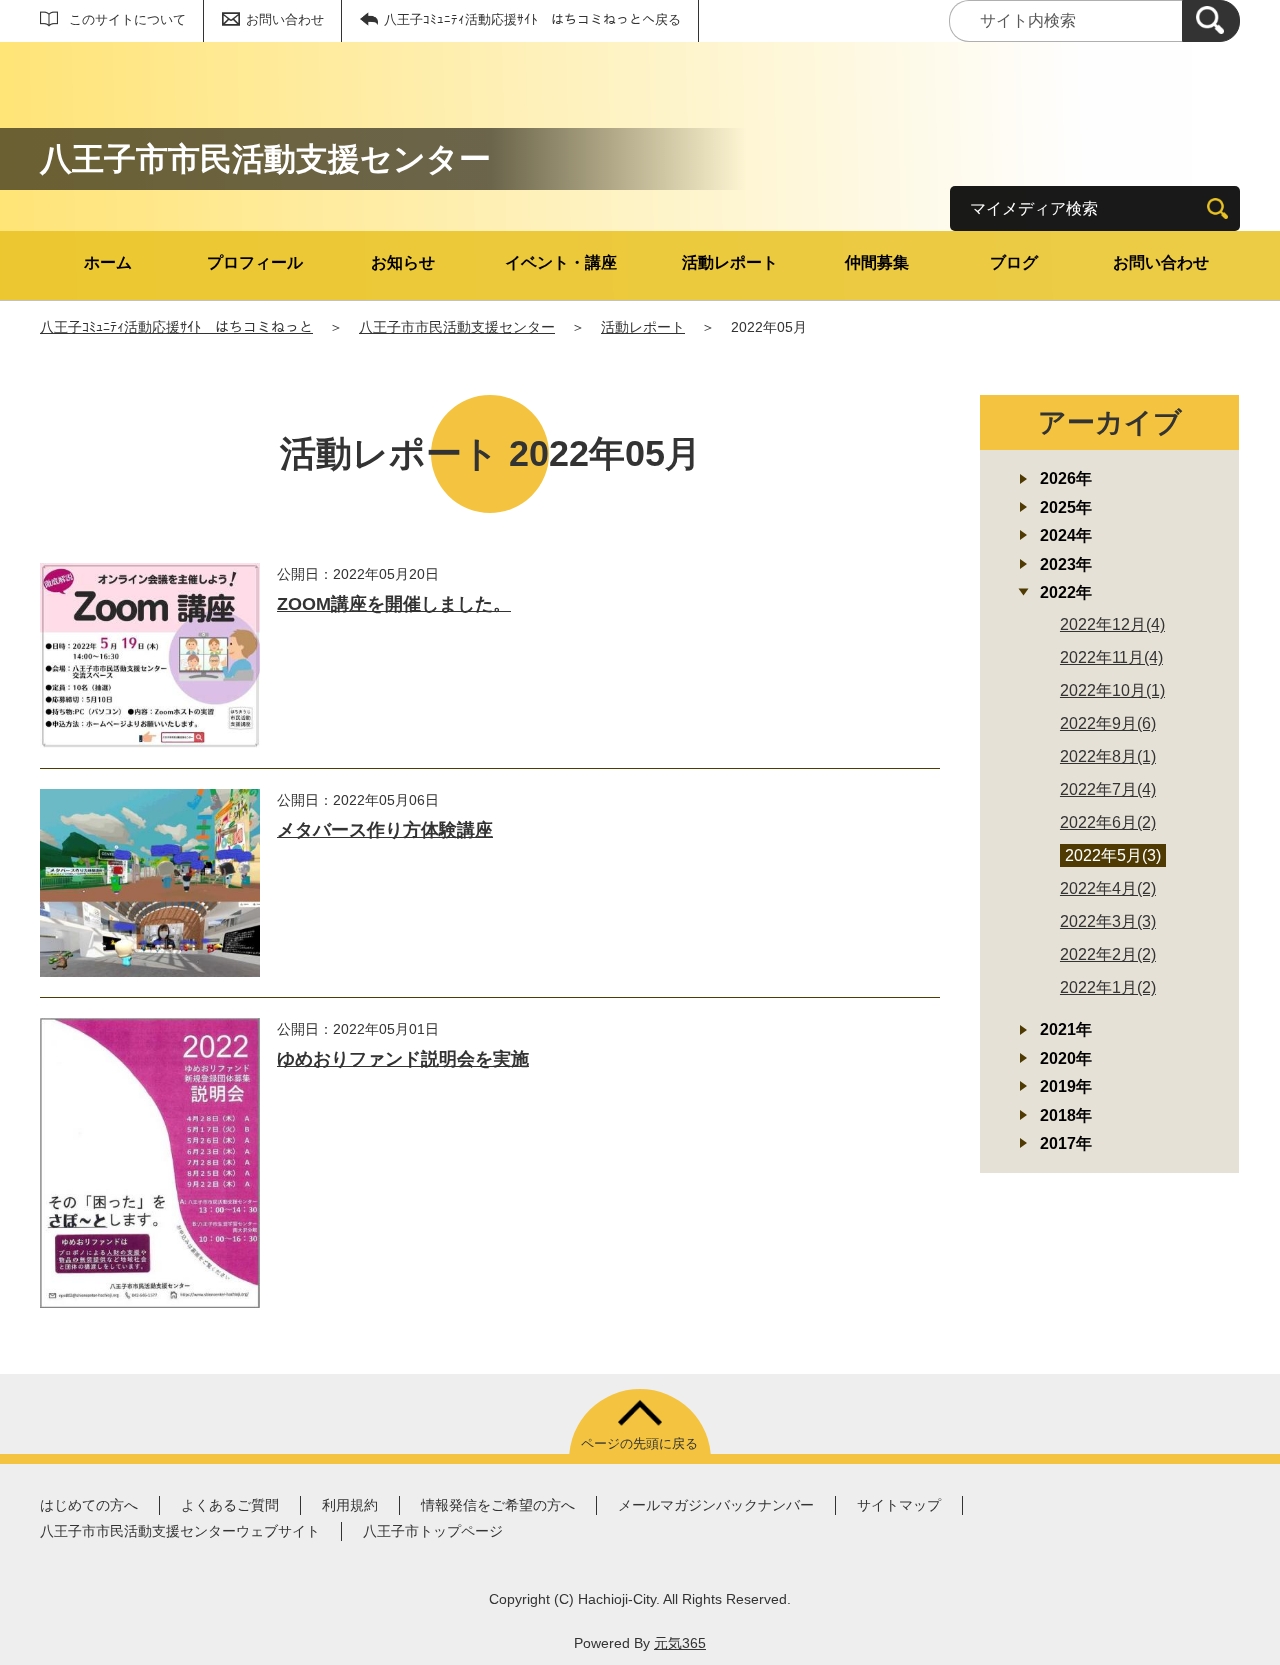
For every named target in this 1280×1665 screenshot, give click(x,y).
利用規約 (350, 1505)
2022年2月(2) (1108, 954)
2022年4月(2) (1108, 888)
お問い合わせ (285, 19)
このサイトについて (127, 19)
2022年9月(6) (1108, 723)
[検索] (1211, 21)
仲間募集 (877, 262)
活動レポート (730, 262)
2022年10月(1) (1112, 690)
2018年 (1066, 1115)
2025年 (1066, 507)
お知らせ (403, 262)
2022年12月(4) (1112, 624)
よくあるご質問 (230, 1505)
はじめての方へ (89, 1505)
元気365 (680, 1643)
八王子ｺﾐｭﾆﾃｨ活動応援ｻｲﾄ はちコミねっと (176, 327)
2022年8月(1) (1108, 756)
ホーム (108, 262)
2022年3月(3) (1108, 921)
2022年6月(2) (1108, 822)
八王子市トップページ (433, 1531)
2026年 (1066, 478)
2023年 (1066, 564)
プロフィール (255, 262)
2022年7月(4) (1108, 789)
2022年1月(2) (1108, 987)
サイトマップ (899, 1505)
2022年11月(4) (1111, 657)
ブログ (1014, 262)
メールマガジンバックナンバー (716, 1505)
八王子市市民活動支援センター (457, 327)
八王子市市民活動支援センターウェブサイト (180, 1531)
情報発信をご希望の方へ (498, 1505)
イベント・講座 (561, 262)
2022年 (1066, 592)
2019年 (1066, 1086)
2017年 (1066, 1143)
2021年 (1066, 1029)
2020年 (1066, 1058)
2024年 (1066, 535)
